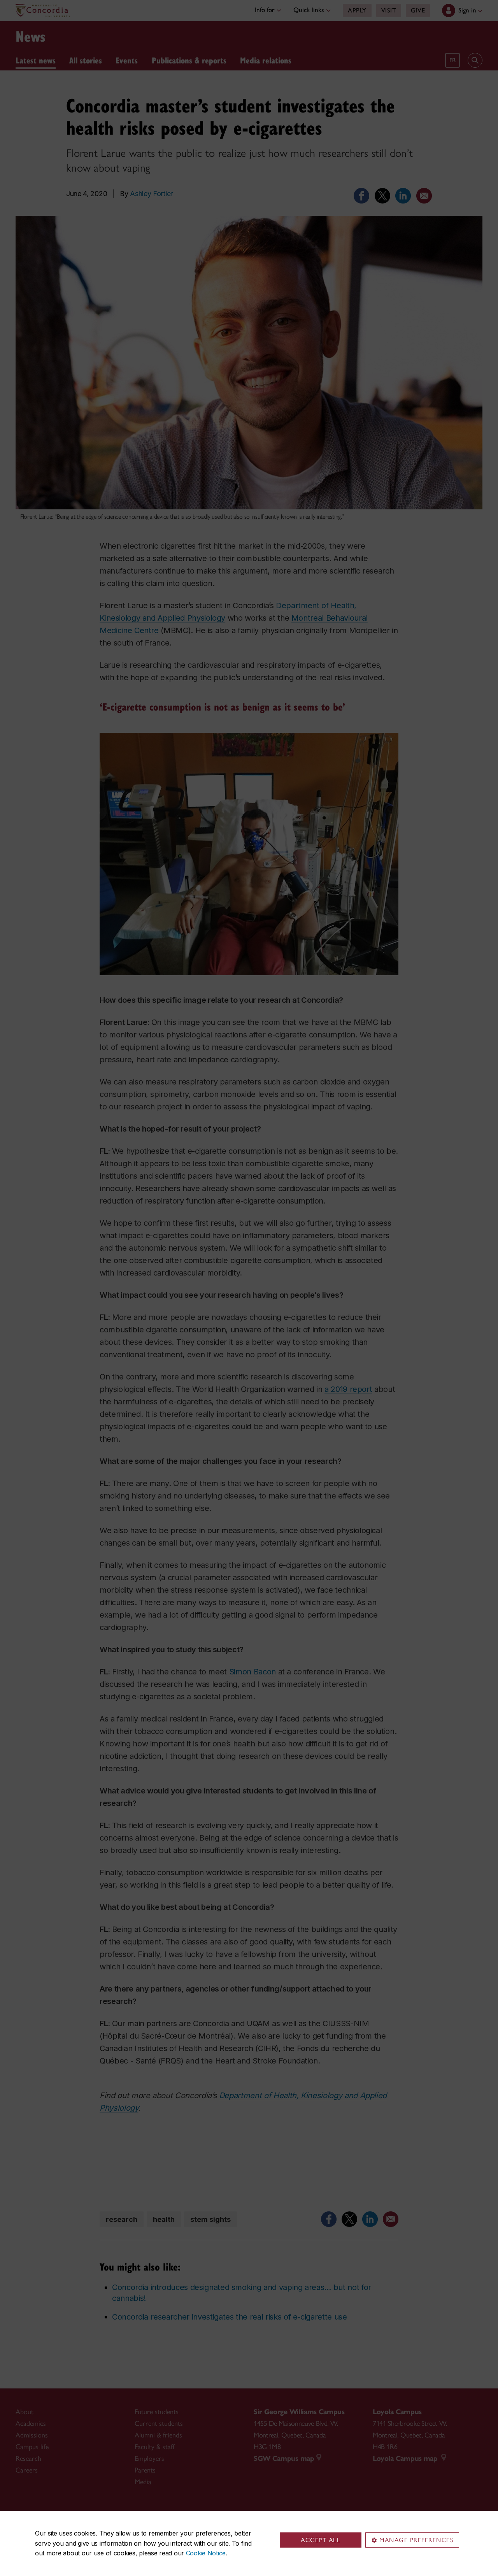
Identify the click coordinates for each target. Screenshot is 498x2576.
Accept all (321, 2540)
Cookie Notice (206, 2553)
